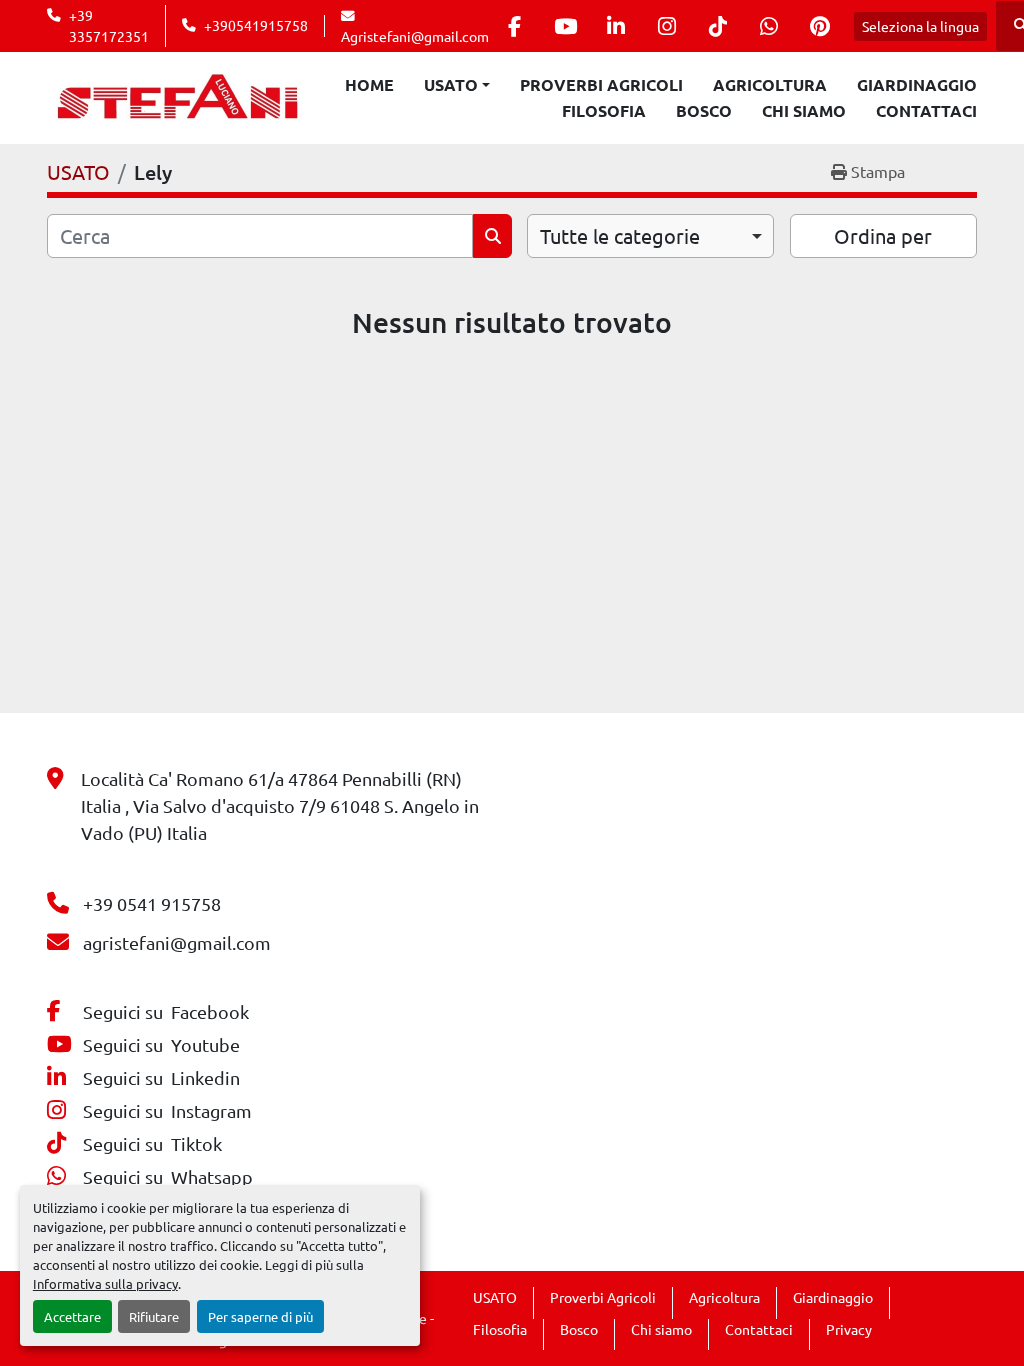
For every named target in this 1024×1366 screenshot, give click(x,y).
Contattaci (926, 110)
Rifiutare (154, 1316)
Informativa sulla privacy (105, 1283)
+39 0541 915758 (152, 903)
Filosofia (604, 110)
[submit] (492, 236)
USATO (451, 84)
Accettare (72, 1316)
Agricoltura (770, 84)
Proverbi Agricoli (601, 84)
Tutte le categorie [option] (620, 235)
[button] (457, 85)
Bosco (704, 110)
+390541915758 (256, 25)
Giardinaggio (917, 84)
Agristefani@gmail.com (415, 36)
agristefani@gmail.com (177, 942)
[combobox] (650, 236)
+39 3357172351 (109, 25)
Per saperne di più (260, 1316)
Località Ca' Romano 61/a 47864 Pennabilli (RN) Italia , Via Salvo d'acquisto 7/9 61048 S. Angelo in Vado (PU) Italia (280, 805)
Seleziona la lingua (920, 26)
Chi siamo (804, 110)
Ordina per (883, 235)
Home (369, 84)
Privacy (849, 1329)
